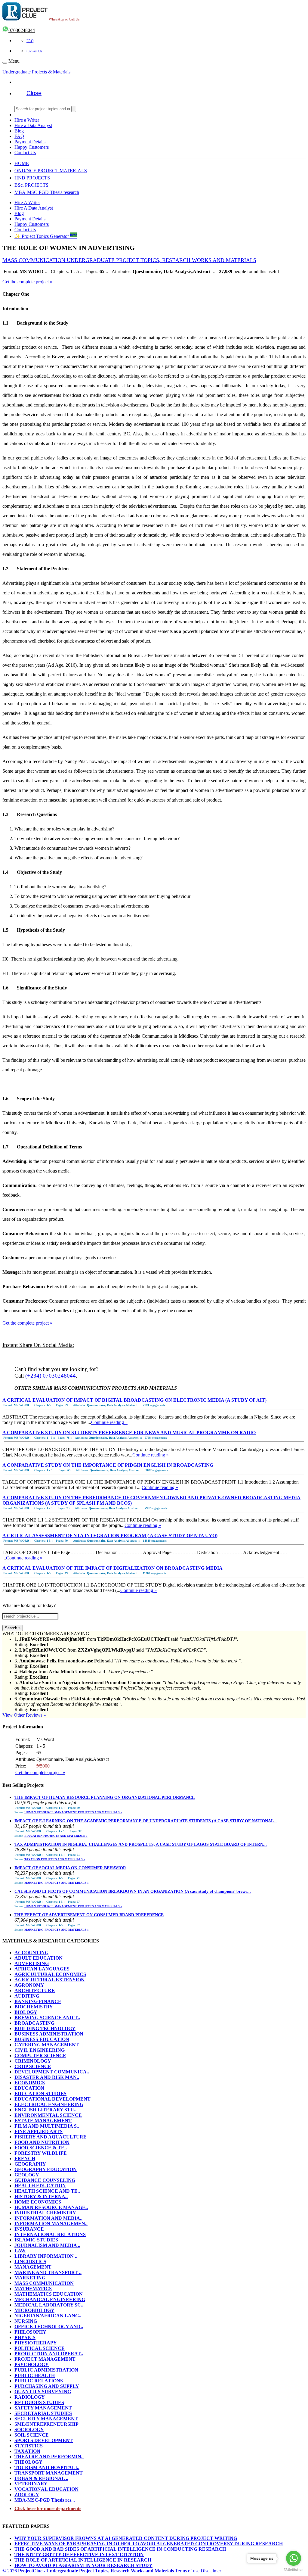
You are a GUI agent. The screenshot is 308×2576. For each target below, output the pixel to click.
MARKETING (30, 2278)
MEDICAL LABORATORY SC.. (49, 2305)
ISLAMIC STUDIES (36, 2240)
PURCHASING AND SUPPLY (47, 2386)
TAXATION (27, 2451)
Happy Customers (32, 147)
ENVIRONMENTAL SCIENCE (48, 2115)
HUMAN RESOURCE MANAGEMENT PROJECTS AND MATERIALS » (73, 1812)
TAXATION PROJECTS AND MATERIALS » (55, 1859)
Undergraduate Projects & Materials (36, 72)
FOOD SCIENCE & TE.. (41, 2148)
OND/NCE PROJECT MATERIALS (51, 171)
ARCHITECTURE (35, 1990)
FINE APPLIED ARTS (38, 2131)
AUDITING (27, 1996)
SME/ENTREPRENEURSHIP (46, 2424)
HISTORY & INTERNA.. (41, 2196)
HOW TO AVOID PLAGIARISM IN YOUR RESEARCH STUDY (83, 2565)
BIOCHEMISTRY (34, 2007)
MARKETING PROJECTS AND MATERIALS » (57, 1883)
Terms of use (187, 2571)
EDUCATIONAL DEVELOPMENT (52, 2099)
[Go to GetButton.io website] (294, 2570)
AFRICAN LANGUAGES (42, 1969)
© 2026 (88, 2571)
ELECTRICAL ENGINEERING (49, 2104)
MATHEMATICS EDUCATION (49, 2294)
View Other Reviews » (24, 1715)
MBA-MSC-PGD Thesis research (47, 192)
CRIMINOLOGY (33, 2061)
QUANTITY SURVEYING (43, 2392)
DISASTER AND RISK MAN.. (47, 2077)
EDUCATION (29, 2088)
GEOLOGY (27, 2175)
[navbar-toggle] (5, 63)
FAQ (30, 41)
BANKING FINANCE (38, 2001)
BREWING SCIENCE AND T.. (47, 2018)
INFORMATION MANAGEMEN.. (51, 2224)
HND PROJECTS (32, 178)
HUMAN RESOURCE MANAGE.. (51, 2207)
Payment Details (30, 142)
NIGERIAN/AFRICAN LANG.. (48, 2316)
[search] (74, 109)
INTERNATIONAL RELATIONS (50, 2234)
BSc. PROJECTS (31, 185)
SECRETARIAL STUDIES (43, 2413)
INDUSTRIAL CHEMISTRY (45, 2213)
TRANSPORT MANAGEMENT (49, 2473)
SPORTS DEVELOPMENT (44, 2440)
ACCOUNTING (31, 1953)
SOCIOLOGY (29, 2430)
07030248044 (22, 30)
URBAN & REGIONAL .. (41, 2478)
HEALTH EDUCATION (40, 2186)
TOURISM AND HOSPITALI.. (47, 2467)
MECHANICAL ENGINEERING (50, 2299)
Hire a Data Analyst (33, 125)
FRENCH (25, 2159)
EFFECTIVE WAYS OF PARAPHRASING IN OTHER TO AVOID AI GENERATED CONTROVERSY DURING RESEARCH (149, 2544)
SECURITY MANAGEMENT (46, 2419)
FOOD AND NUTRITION (42, 2142)
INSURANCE (29, 2229)
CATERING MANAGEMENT (47, 2045)
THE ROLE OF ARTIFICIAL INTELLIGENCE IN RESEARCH (83, 2560)
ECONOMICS (30, 2083)
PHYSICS (25, 2337)
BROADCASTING (34, 2023)
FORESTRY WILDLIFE (41, 2153)
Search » (13, 1628)
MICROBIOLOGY (34, 2310)
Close (34, 93)
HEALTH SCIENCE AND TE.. (47, 2191)
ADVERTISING (32, 1963)
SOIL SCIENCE (32, 2435)
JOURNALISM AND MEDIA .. (47, 2245)
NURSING (26, 2321)
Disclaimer (211, 2571)
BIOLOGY (26, 2012)
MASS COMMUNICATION (44, 2283)
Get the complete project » (27, 282)
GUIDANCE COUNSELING (45, 2180)
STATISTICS (29, 2446)
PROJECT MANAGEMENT (45, 2359)
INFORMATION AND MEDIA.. (48, 2218)
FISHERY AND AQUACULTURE (51, 2137)
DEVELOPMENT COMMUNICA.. (52, 2072)
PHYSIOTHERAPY (36, 2343)
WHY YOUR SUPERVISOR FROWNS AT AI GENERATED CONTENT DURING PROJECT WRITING (126, 2538)
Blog (19, 131)
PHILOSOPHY (30, 2332)
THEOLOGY (28, 2462)
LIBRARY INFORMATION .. (46, 2256)
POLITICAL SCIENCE (40, 2348)
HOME (22, 163)
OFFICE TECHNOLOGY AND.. (49, 2327)
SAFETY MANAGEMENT (43, 2408)
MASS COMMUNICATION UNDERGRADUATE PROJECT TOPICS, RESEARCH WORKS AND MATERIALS (129, 260)
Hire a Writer (27, 120)
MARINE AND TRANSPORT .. (48, 2272)
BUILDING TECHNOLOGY (45, 2028)
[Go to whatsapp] (294, 2558)
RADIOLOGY (30, 2397)
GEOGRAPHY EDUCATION (46, 2169)
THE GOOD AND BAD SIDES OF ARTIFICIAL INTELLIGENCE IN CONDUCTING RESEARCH (120, 2549)
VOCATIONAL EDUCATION (46, 2489)
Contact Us (34, 51)
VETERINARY (31, 2484)
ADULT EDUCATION (38, 1958)
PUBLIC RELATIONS (39, 2381)
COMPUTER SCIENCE (40, 2056)
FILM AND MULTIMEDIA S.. (47, 2126)
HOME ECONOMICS (38, 2202)
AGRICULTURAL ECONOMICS (50, 1974)
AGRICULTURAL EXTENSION (49, 1980)
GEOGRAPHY (30, 2164)
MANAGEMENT (33, 2267)
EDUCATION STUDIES (40, 2093)
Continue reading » (109, 1422)
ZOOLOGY (27, 2495)
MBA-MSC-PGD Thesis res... (45, 2500)
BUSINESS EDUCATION (42, 2039)
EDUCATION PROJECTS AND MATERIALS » (56, 1836)
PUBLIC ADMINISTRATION (46, 2370)
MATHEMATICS (33, 2289)
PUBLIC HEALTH (35, 2375)
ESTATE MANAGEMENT (43, 2121)
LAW (20, 2251)
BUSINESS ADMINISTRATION (49, 2034)
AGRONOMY (29, 1985)
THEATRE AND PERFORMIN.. (49, 2457)
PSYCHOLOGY (32, 2364)
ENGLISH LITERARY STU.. (45, 2110)
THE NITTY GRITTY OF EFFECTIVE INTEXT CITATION (79, 2554)
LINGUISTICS (30, 2261)
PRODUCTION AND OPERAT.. (49, 2354)
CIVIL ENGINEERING (40, 2050)
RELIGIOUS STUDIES (39, 2402)
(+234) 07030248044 (51, 1376)
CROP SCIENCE (33, 2066)
